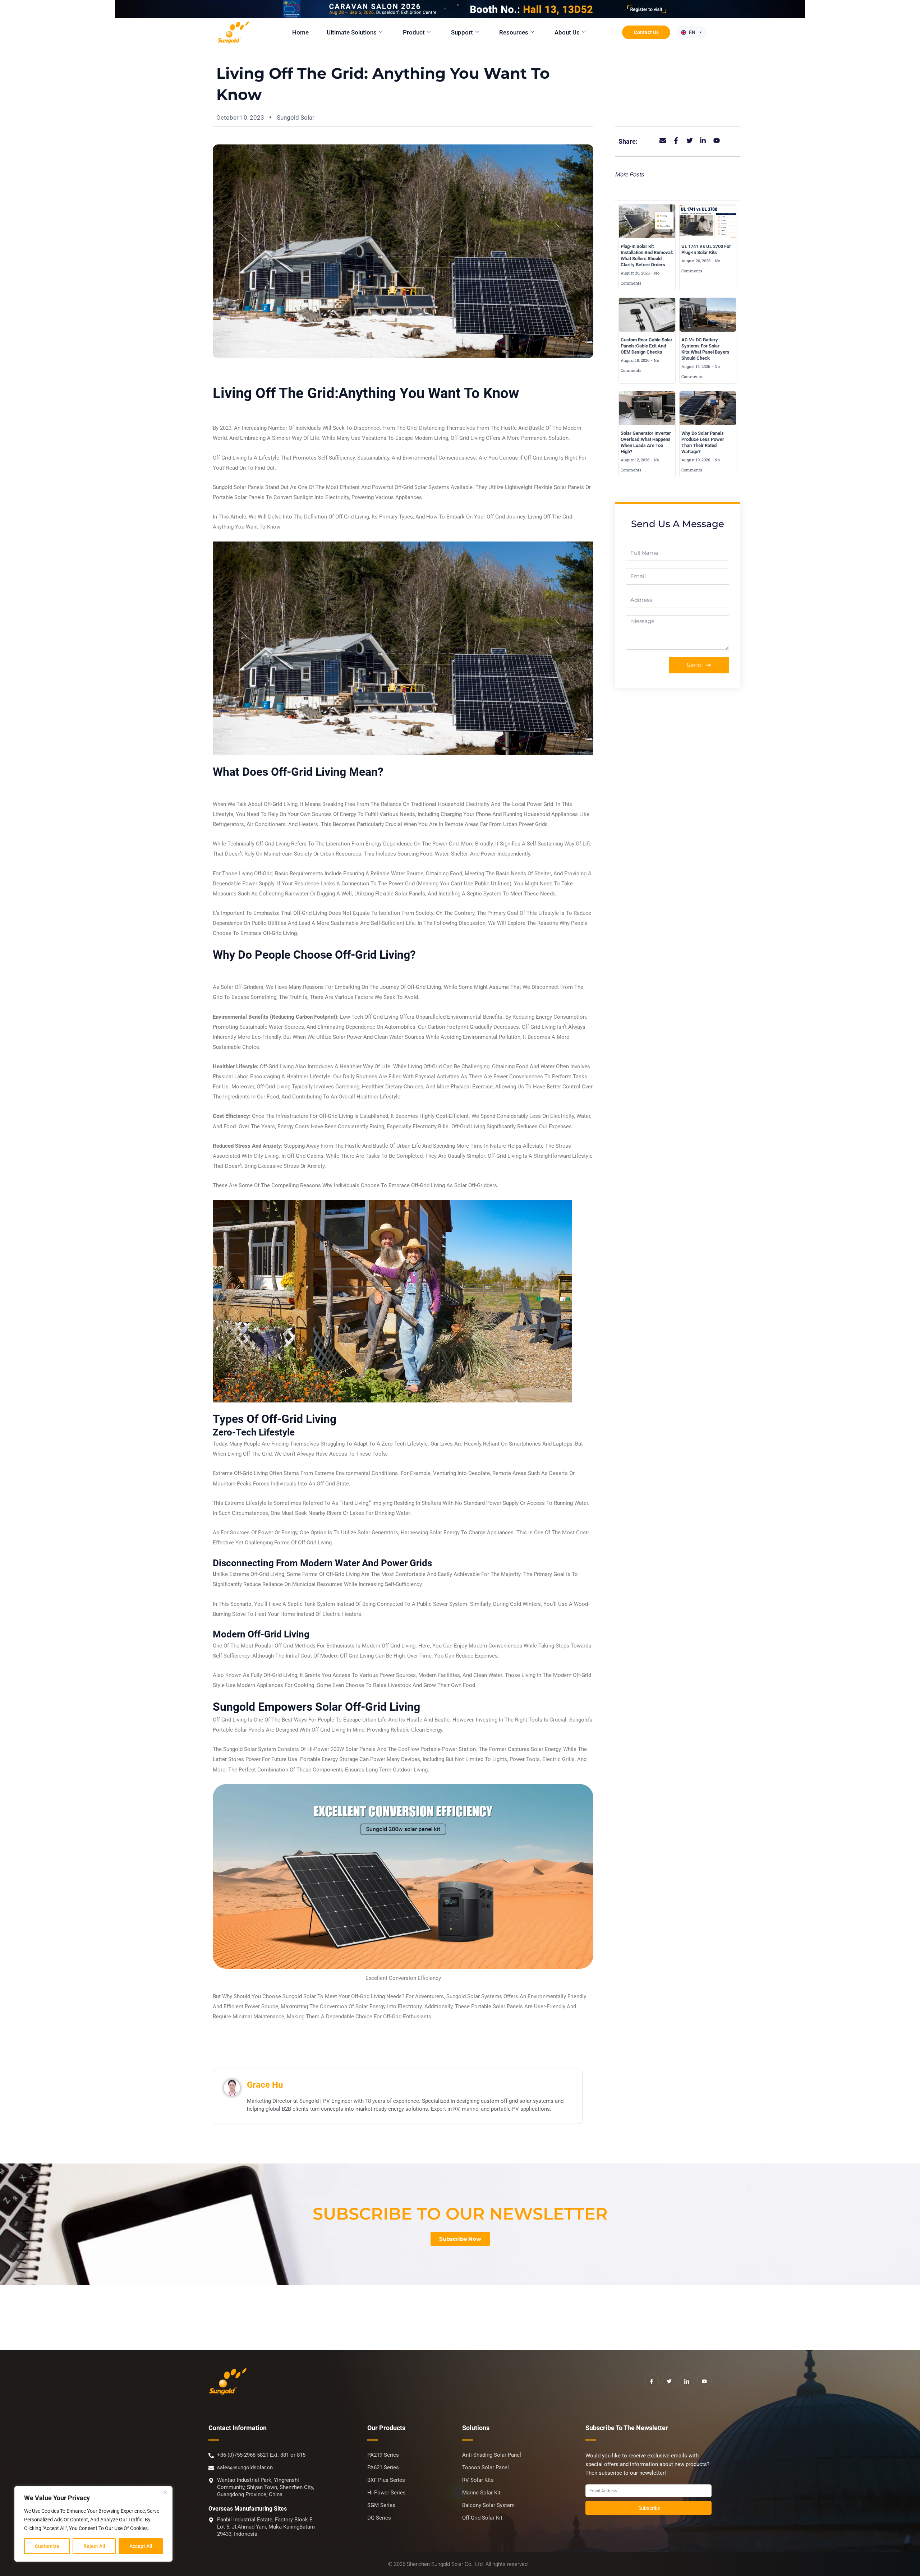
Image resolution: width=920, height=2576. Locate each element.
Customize (47, 2546)
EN (692, 32)
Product (414, 32)
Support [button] (462, 32)
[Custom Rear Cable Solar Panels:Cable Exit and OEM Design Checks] (647, 315)
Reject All (94, 2546)
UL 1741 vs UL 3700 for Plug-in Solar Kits (706, 249)
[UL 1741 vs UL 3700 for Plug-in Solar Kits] (708, 221)
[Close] (165, 2492)
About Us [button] (567, 32)
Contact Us (646, 32)
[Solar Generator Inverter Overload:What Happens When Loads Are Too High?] (647, 408)
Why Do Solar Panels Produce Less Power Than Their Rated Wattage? (703, 442)
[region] (93, 2524)
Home (300, 32)
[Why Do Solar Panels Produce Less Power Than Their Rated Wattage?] (708, 408)
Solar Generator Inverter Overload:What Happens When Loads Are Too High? (646, 442)
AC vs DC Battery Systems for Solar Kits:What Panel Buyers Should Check (705, 349)
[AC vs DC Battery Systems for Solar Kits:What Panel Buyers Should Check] (708, 315)
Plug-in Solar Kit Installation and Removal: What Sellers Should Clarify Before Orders (647, 255)
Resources (514, 32)
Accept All (141, 2546)
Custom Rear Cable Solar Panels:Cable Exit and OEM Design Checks (647, 346)
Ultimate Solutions (352, 32)
